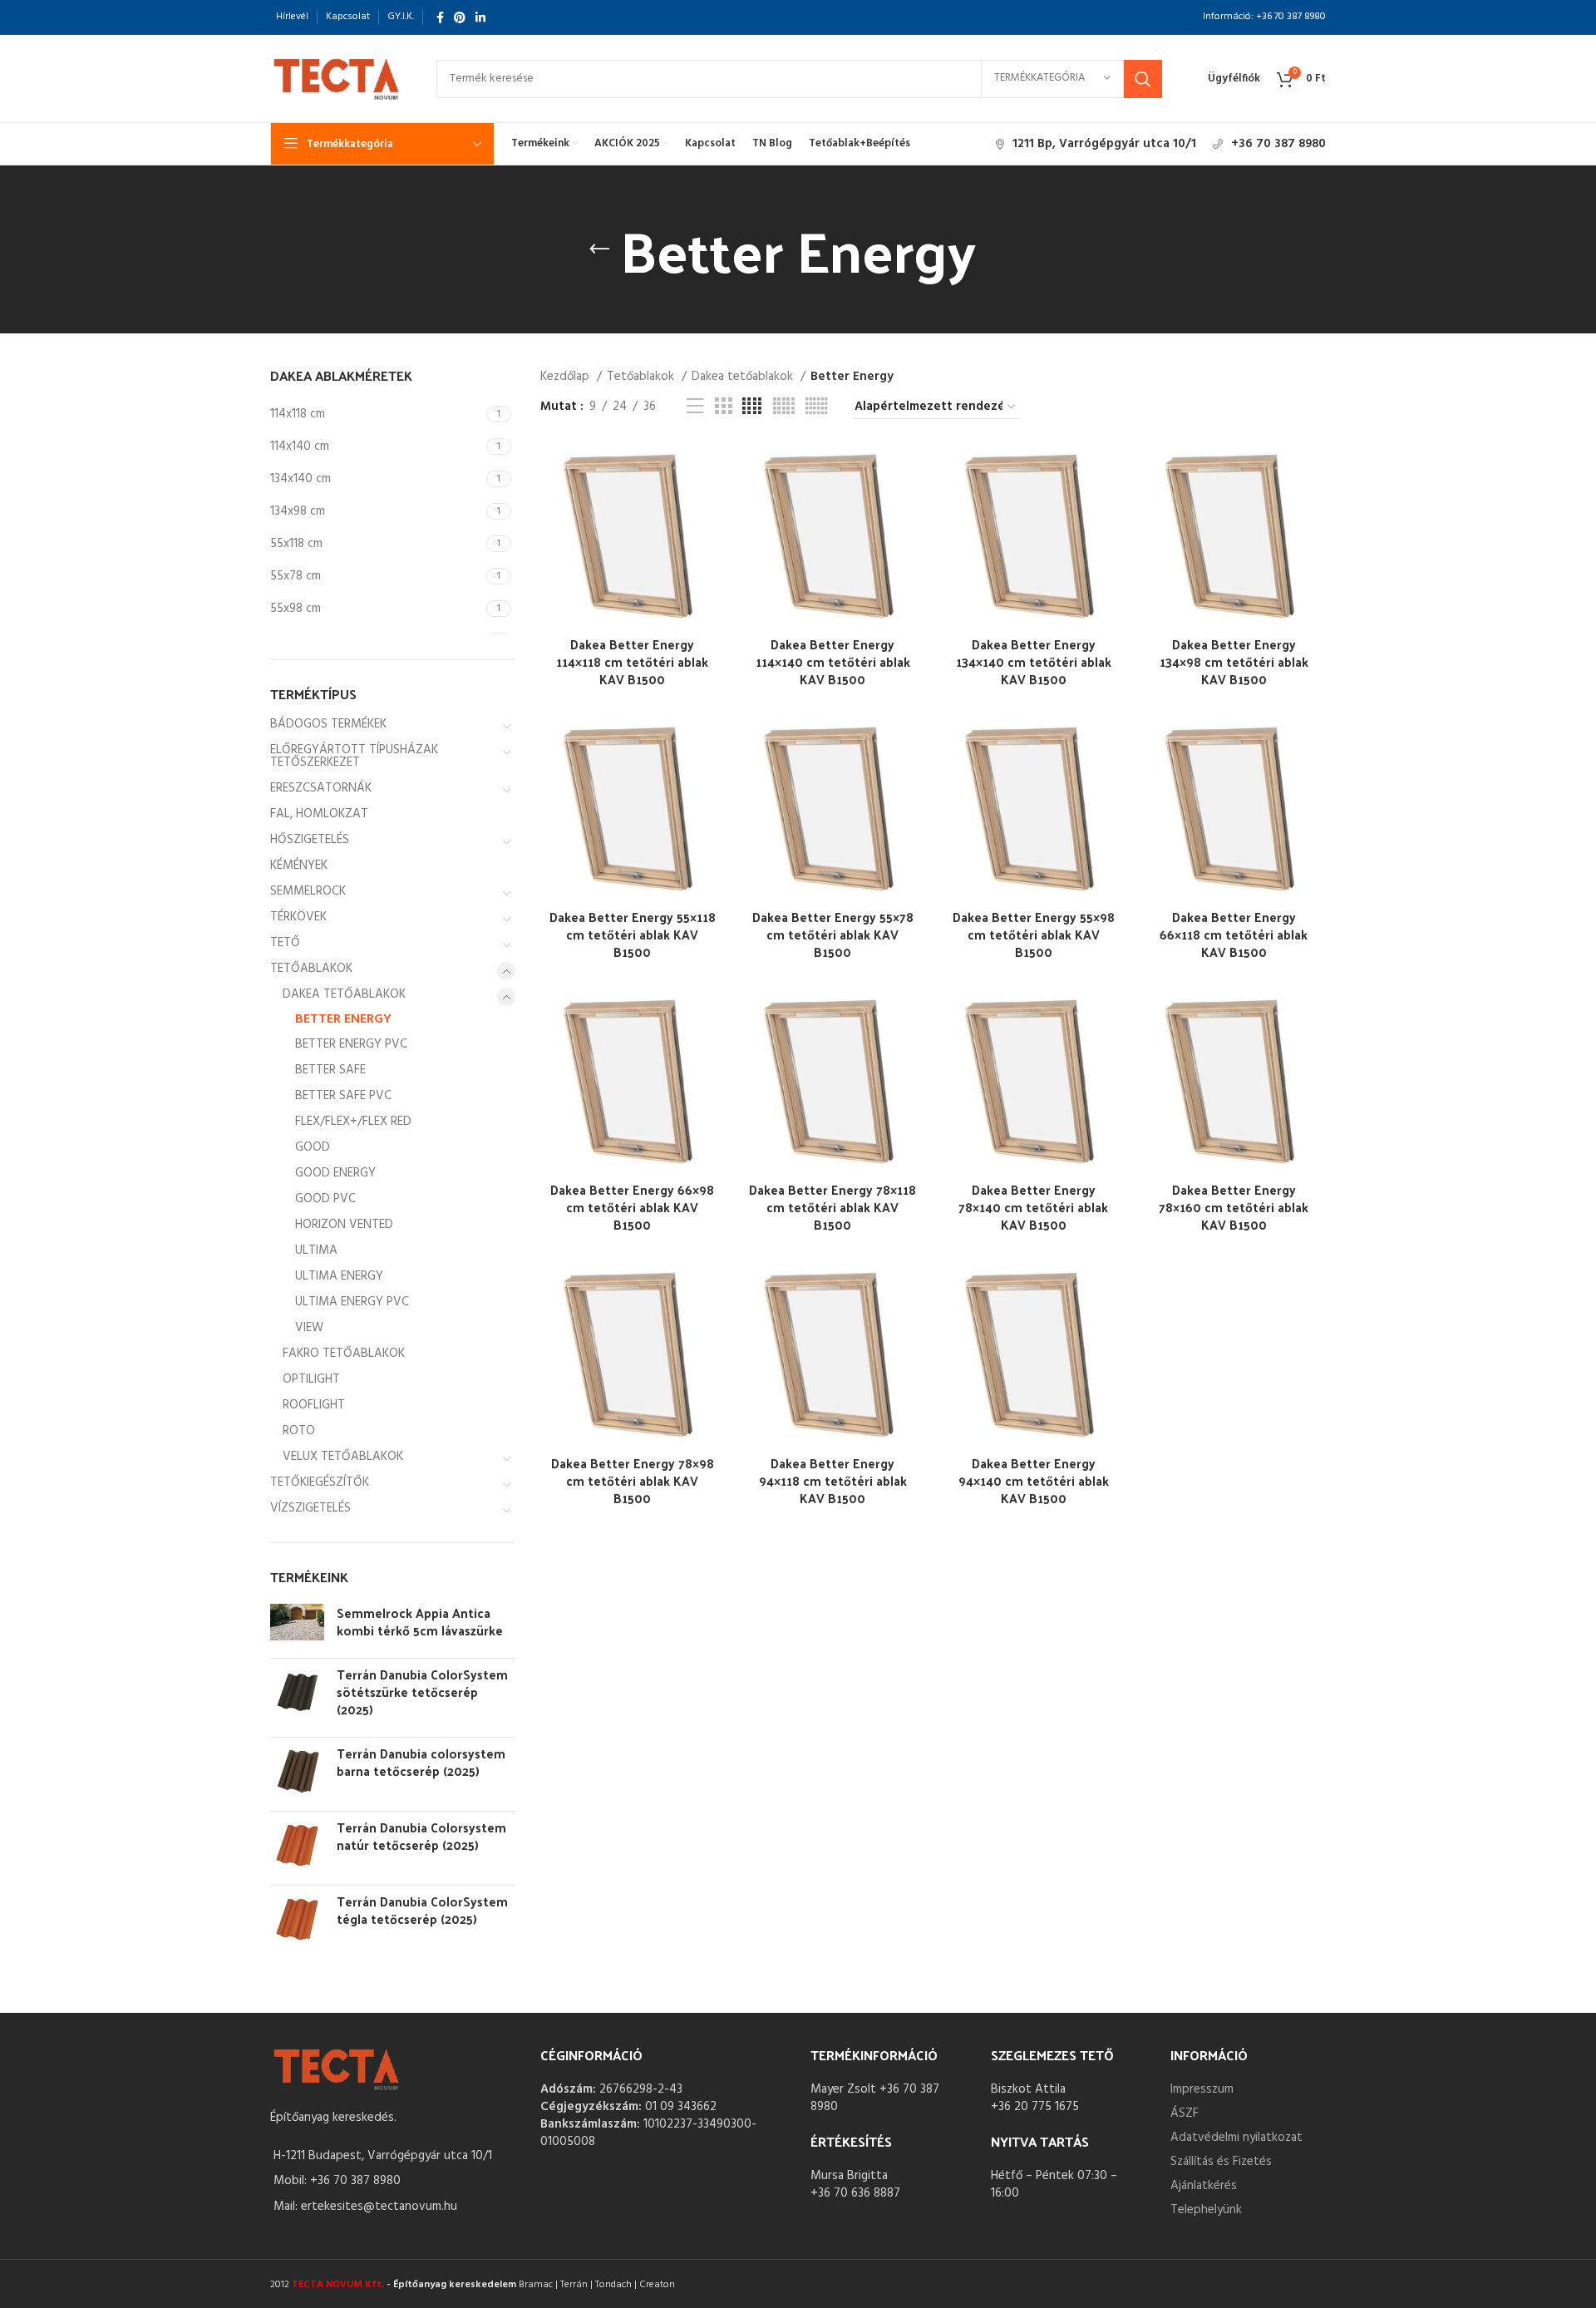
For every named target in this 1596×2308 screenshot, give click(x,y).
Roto (299, 1431)
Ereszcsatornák (321, 788)
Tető (285, 943)
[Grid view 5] (784, 407)
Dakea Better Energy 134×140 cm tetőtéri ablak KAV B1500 (1034, 661)
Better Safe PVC (343, 1096)
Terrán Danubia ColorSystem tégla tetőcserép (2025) (422, 1910)
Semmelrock (308, 891)
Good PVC (325, 1199)
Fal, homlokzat (319, 814)
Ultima (316, 1250)
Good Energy (335, 1173)
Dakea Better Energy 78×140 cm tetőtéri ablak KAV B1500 (1033, 1207)
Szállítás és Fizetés (1221, 2162)
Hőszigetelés (310, 840)
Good (313, 1147)
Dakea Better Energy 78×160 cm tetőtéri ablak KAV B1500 (1234, 1207)
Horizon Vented (344, 1225)
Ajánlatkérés (1204, 2186)
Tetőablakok (311, 969)
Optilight (311, 1379)
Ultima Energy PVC (352, 1302)
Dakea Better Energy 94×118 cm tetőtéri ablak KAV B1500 (833, 1480)
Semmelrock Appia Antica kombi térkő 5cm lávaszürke (420, 1621)
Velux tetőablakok (343, 1457)
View (309, 1328)
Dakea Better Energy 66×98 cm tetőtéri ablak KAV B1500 (632, 1207)
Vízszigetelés (310, 1508)
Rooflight (314, 1405)
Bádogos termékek (328, 724)
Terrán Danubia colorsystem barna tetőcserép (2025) (421, 1762)
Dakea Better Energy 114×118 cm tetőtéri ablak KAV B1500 (632, 661)
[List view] (695, 407)
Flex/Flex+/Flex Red (353, 1122)
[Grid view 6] (817, 407)
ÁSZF (1185, 2113)
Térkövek (298, 917)
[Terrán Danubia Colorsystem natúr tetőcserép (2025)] (297, 1845)
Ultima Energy (339, 1276)
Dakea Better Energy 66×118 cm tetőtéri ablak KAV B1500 (1234, 934)
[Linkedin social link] (480, 17)
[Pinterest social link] (460, 17)
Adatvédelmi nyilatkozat (1236, 2138)
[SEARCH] (1143, 79)
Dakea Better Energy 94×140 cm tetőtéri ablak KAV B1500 (1034, 1480)
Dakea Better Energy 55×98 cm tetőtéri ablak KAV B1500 (1034, 934)
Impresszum (1202, 2089)
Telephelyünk (1206, 2210)
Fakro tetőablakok (344, 1354)
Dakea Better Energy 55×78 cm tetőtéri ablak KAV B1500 (833, 934)
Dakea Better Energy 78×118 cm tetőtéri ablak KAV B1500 (832, 1207)
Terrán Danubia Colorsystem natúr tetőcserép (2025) (421, 1836)
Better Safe (330, 1070)
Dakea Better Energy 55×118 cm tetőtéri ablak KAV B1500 (633, 934)
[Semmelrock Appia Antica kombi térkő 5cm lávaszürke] (297, 1625)
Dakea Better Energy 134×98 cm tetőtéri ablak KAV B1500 (1234, 661)
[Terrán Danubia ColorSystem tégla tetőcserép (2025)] (297, 1919)
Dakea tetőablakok (344, 994)
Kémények (299, 865)
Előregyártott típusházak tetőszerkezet (354, 756)
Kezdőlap (566, 377)
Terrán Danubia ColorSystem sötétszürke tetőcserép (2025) (422, 1692)
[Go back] (599, 249)
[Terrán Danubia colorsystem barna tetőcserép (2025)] (297, 1771)
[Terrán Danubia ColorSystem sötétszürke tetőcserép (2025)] (297, 1695)
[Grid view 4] (752, 407)
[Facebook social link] (440, 17)
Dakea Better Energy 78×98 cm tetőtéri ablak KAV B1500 (633, 1480)
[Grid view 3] (723, 407)
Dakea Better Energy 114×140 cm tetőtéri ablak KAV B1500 (833, 661)
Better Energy (343, 1019)
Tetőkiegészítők (320, 1482)
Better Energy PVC (351, 1044)
